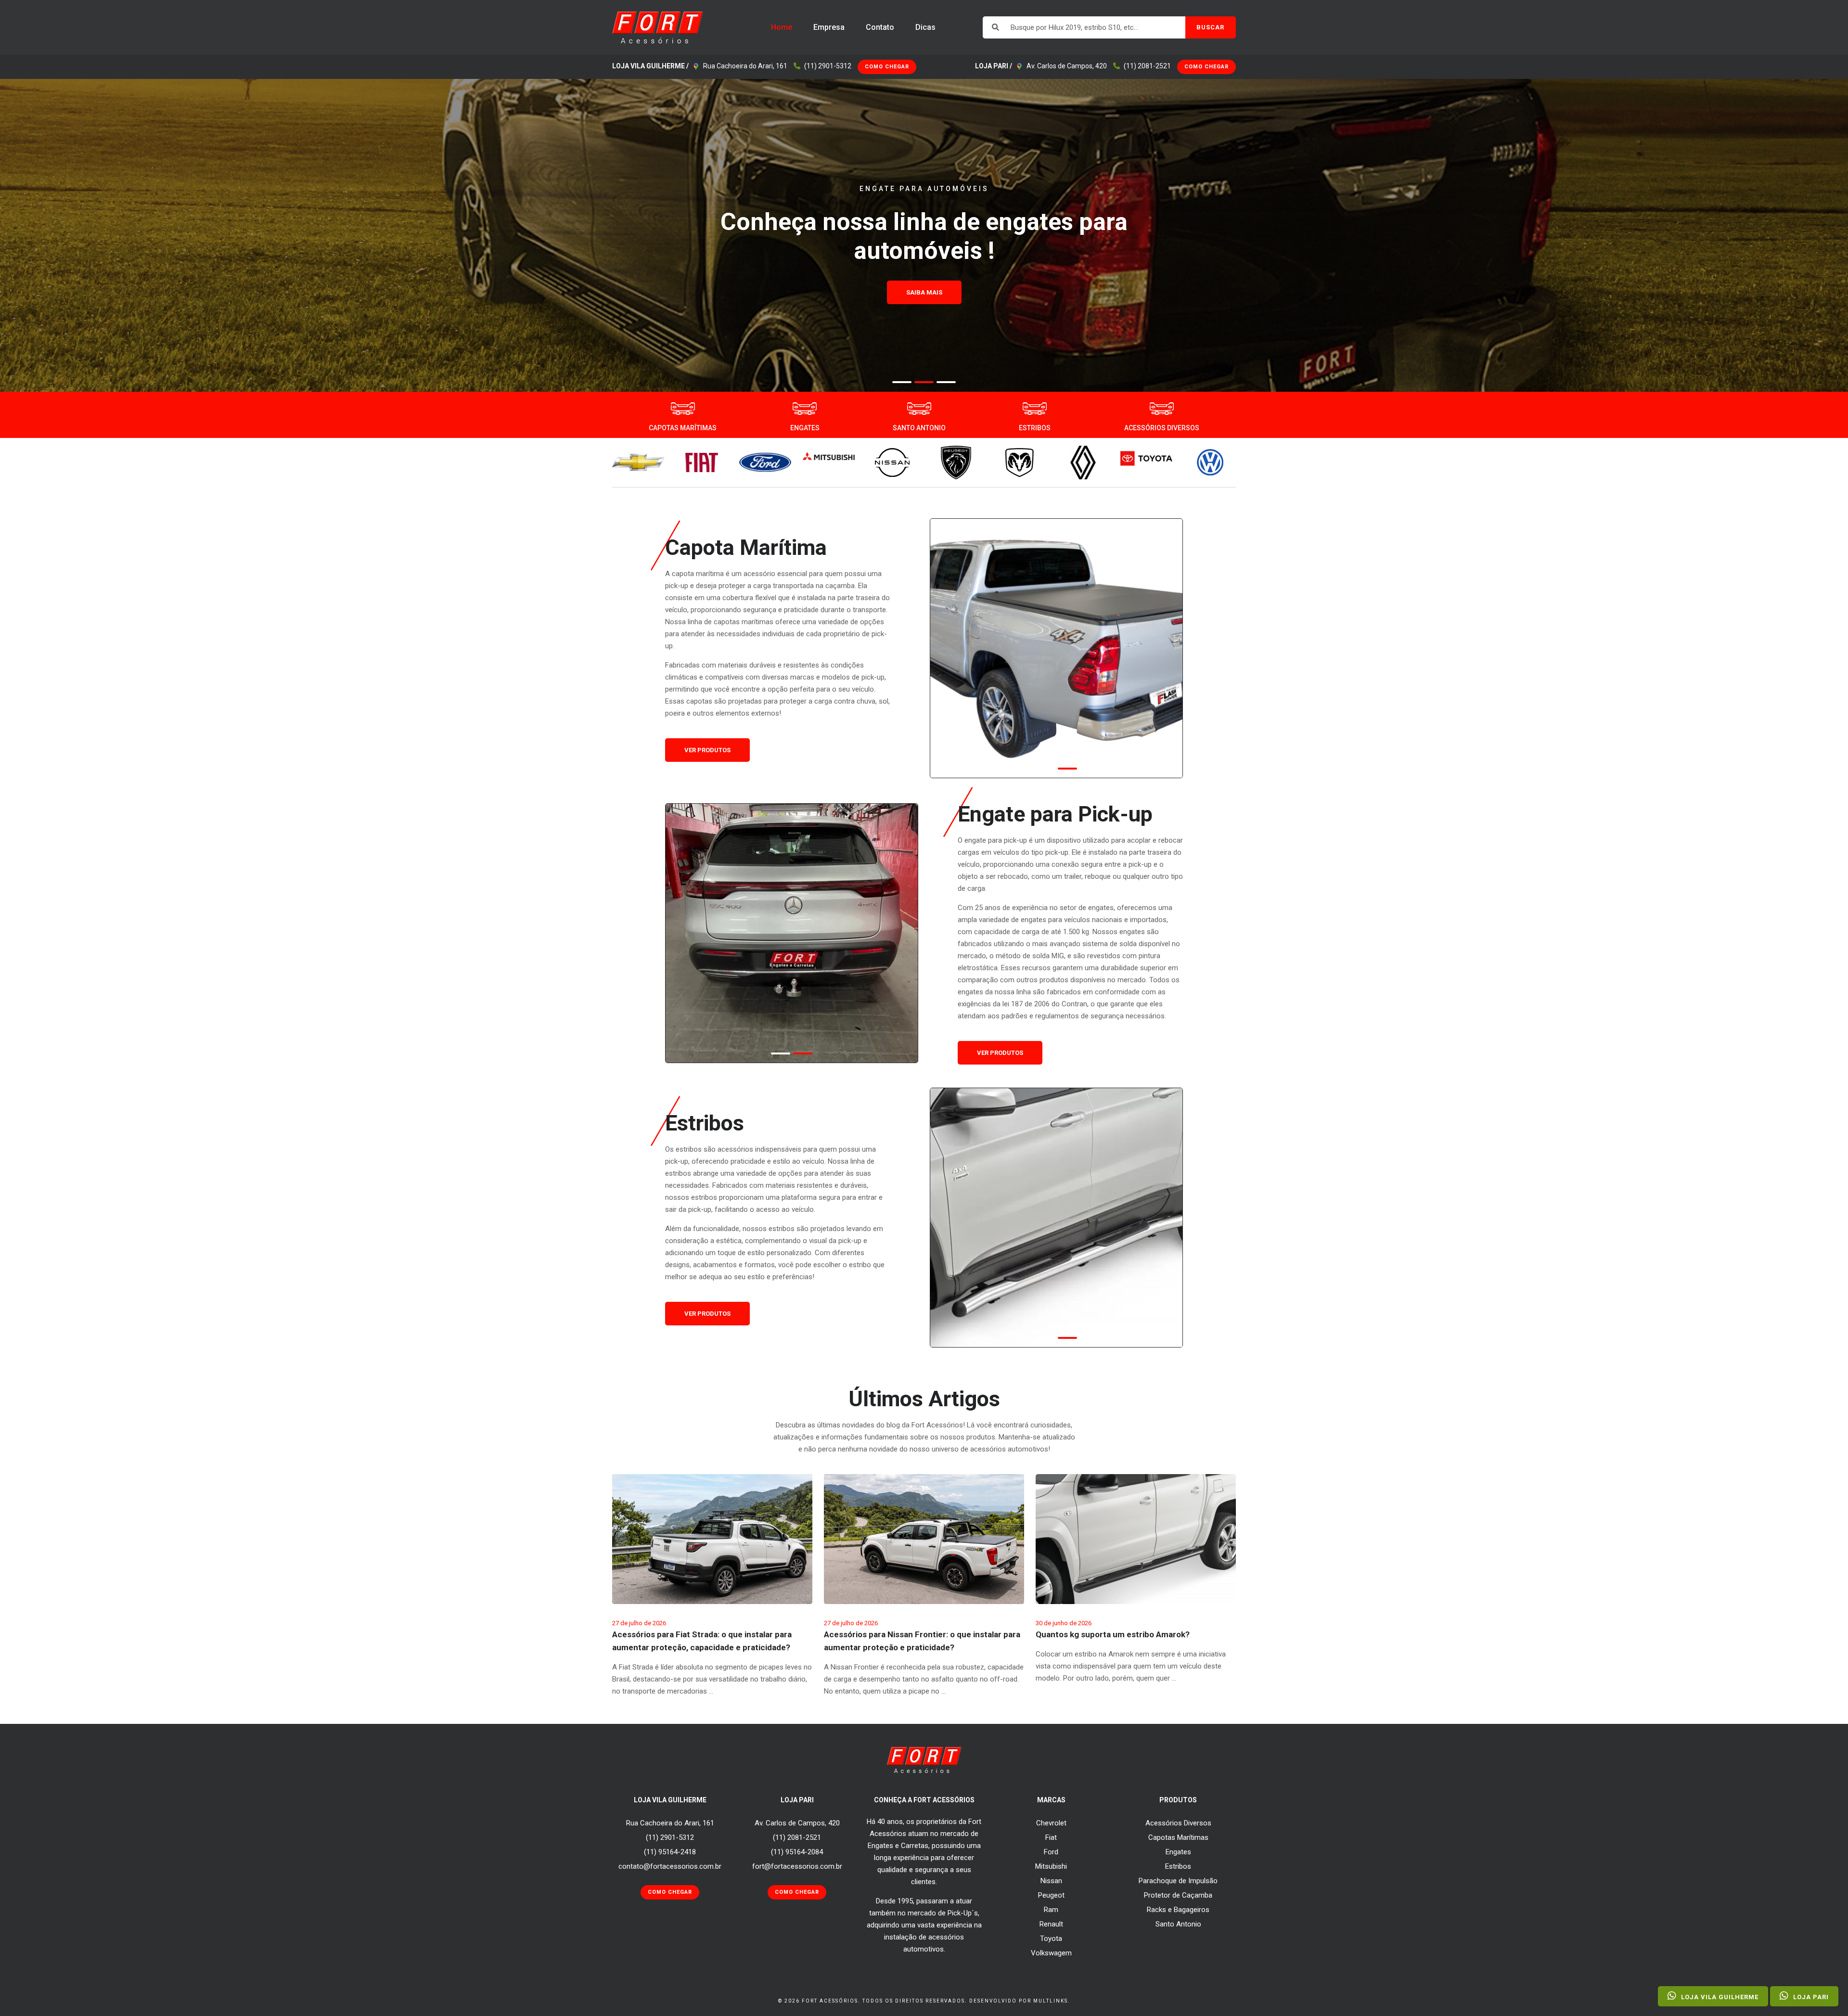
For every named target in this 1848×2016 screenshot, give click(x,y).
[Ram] (1019, 462)
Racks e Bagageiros (1178, 1910)
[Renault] (1083, 462)
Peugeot (1051, 1895)
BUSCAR (1210, 27)
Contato (880, 27)
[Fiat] (702, 462)
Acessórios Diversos (1178, 1823)
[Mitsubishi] (829, 456)
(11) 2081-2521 (1147, 66)
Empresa (829, 27)
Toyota (1051, 1939)
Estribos (1178, 1866)
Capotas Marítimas (1178, 1837)
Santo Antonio (1178, 1924)
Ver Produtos (707, 750)
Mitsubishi (1051, 1866)
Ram (1051, 1910)
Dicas (925, 27)
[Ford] (765, 462)
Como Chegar (887, 67)
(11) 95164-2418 (670, 1852)
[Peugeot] (956, 462)
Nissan (1051, 1881)
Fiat (1051, 1837)
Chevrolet (1051, 1823)
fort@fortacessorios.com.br (797, 1866)
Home (782, 27)
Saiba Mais (924, 321)
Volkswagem (1051, 1953)
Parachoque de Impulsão (1178, 1881)
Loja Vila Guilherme (1719, 1997)
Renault (1051, 1924)
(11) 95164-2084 (797, 1852)
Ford (1051, 1852)
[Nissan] (892, 462)
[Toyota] (1146, 458)
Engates (1178, 1852)
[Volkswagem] (1210, 462)
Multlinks (1051, 2001)
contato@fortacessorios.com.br (670, 1866)
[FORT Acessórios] (658, 27)
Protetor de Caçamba (1178, 1895)
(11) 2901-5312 (828, 66)
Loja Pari (1810, 1997)
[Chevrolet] (638, 462)
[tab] (902, 382)
